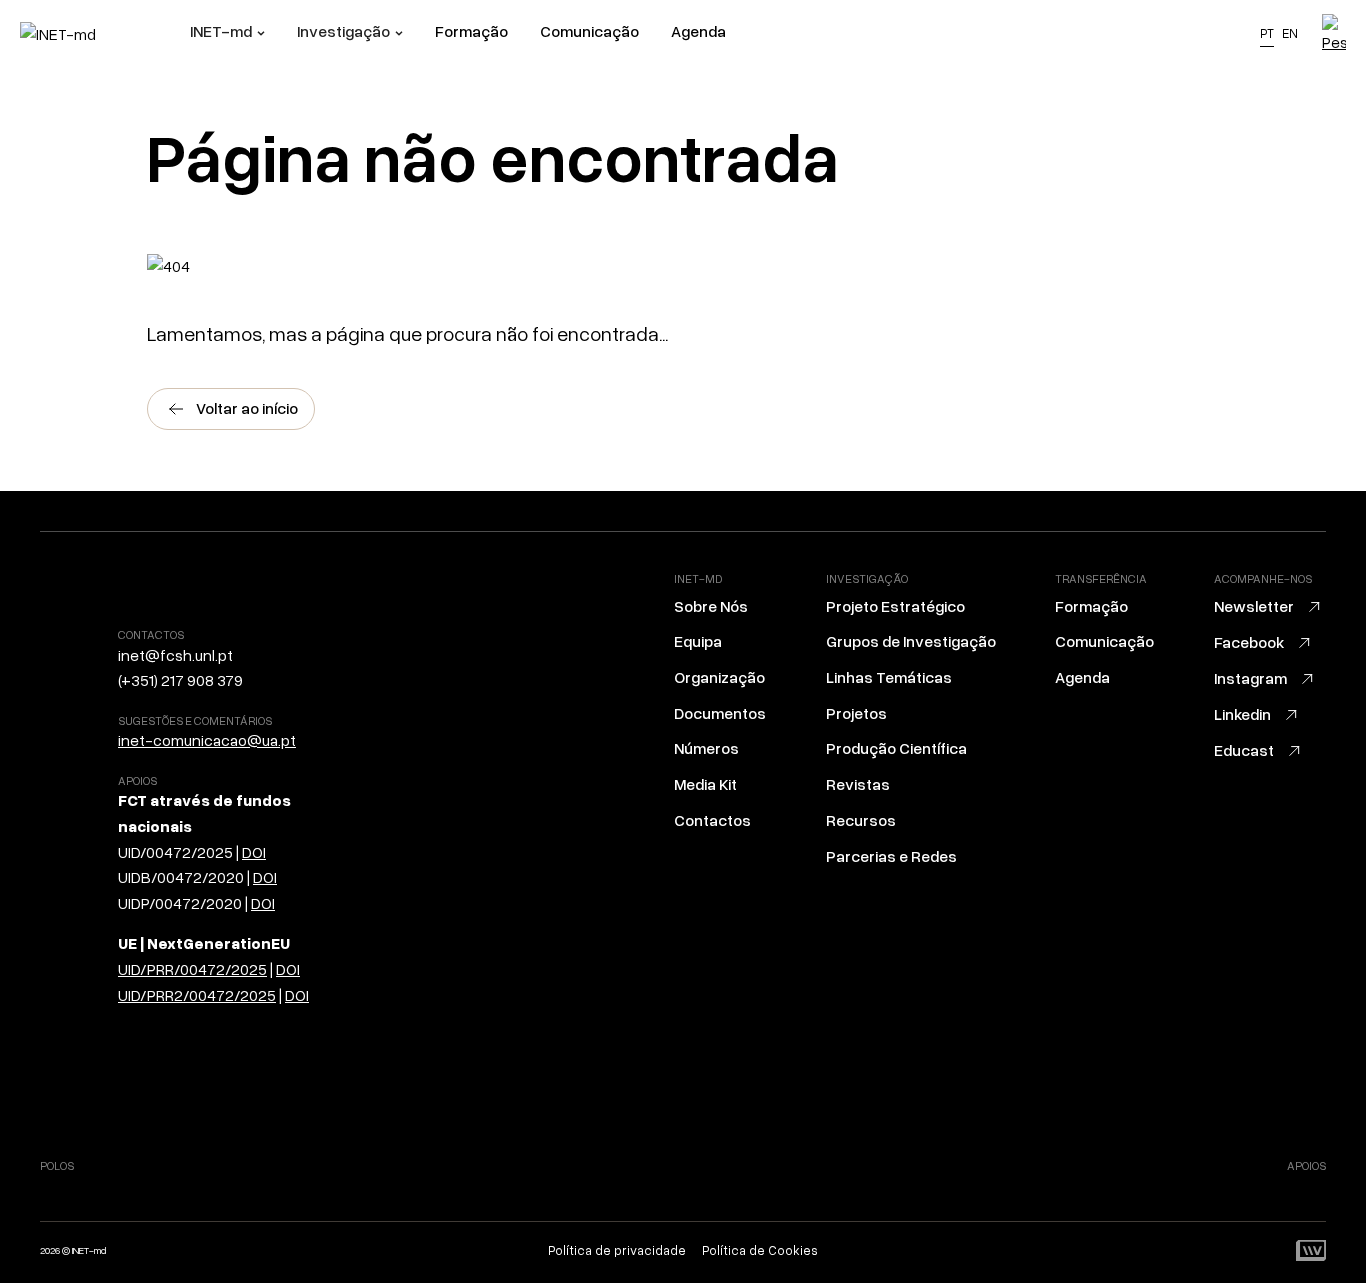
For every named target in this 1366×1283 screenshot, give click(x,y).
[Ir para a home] (105, 34)
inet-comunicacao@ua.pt (207, 740)
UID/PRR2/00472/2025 (197, 995)
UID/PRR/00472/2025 (192, 969)
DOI (254, 852)
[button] (227, 34)
